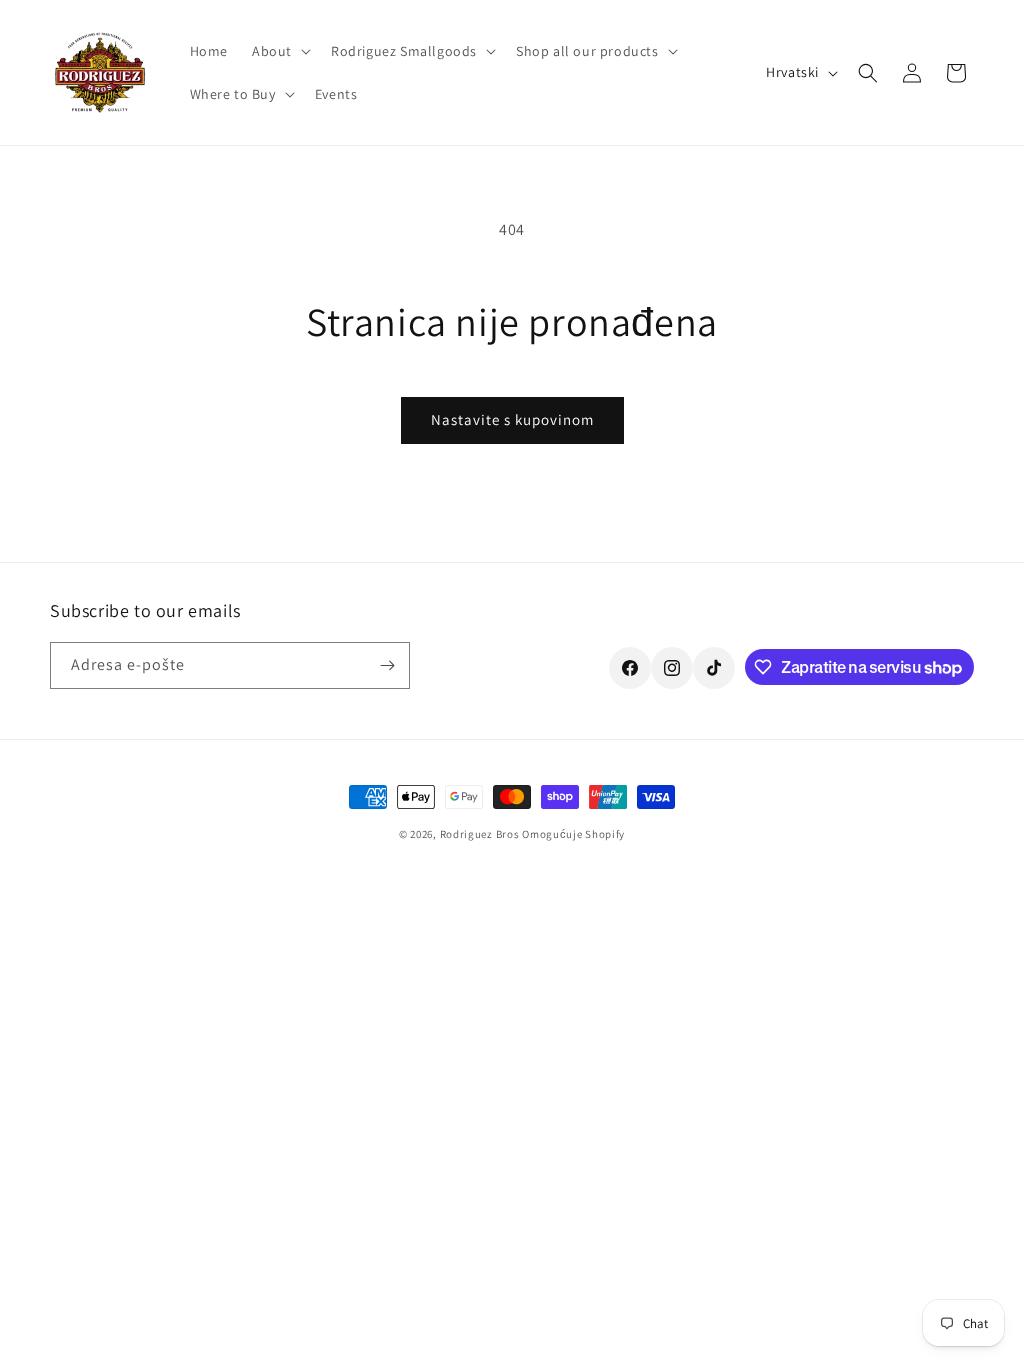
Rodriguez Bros (480, 834)
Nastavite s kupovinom (512, 419)
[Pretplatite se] (387, 665)
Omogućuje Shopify (573, 834)
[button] (279, 51)
